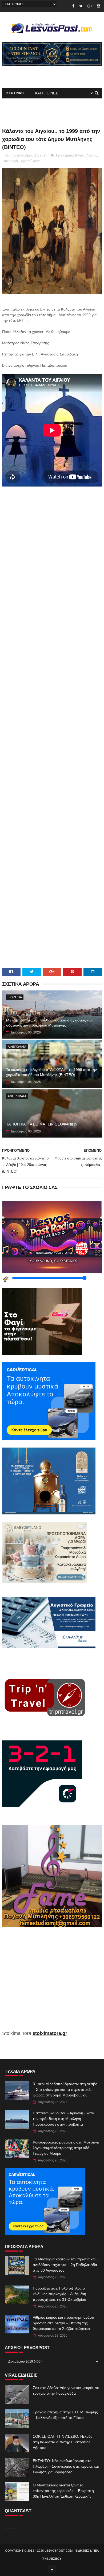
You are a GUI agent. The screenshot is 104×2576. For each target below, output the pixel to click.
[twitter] (81, 6)
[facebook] (73, 6)
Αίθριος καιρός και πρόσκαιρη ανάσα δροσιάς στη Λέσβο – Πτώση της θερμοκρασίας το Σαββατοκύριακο (63, 2323)
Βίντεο (80, 155)
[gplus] (90, 6)
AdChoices (12, 2528)
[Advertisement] (52, 722)
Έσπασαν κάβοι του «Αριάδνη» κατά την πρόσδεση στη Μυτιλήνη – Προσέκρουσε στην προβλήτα (63, 2119)
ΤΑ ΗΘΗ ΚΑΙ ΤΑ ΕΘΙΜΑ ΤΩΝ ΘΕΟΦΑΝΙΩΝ (42, 1124)
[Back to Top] (52, 2569)
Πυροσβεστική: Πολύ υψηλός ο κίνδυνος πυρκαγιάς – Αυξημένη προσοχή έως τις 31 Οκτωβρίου (59, 2294)
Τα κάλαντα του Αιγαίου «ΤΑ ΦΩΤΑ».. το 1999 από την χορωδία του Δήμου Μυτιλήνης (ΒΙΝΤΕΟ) (51, 1072)
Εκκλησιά (15, 997)
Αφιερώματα (64, 155)
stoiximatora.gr (50, 2033)
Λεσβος (92, 155)
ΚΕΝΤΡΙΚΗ (15, 93)
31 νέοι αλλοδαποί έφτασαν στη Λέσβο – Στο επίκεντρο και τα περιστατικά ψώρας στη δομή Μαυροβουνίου (65, 2089)
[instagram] (99, 6)
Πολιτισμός (11, 161)
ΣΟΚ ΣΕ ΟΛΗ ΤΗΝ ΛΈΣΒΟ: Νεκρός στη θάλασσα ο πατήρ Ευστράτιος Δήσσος (63, 2442)
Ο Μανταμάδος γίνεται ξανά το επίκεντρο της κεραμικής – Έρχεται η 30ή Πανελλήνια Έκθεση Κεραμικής (63, 2491)
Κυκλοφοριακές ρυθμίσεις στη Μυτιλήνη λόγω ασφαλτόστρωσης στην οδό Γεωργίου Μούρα (66, 2148)
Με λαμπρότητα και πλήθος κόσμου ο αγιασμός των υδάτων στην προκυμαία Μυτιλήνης (50, 1023)
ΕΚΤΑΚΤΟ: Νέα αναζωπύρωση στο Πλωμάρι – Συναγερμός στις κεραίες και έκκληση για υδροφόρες (66, 2466)
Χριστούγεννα (31, 161)
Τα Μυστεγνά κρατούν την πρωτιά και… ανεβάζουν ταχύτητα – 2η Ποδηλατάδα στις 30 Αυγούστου (66, 2265)
